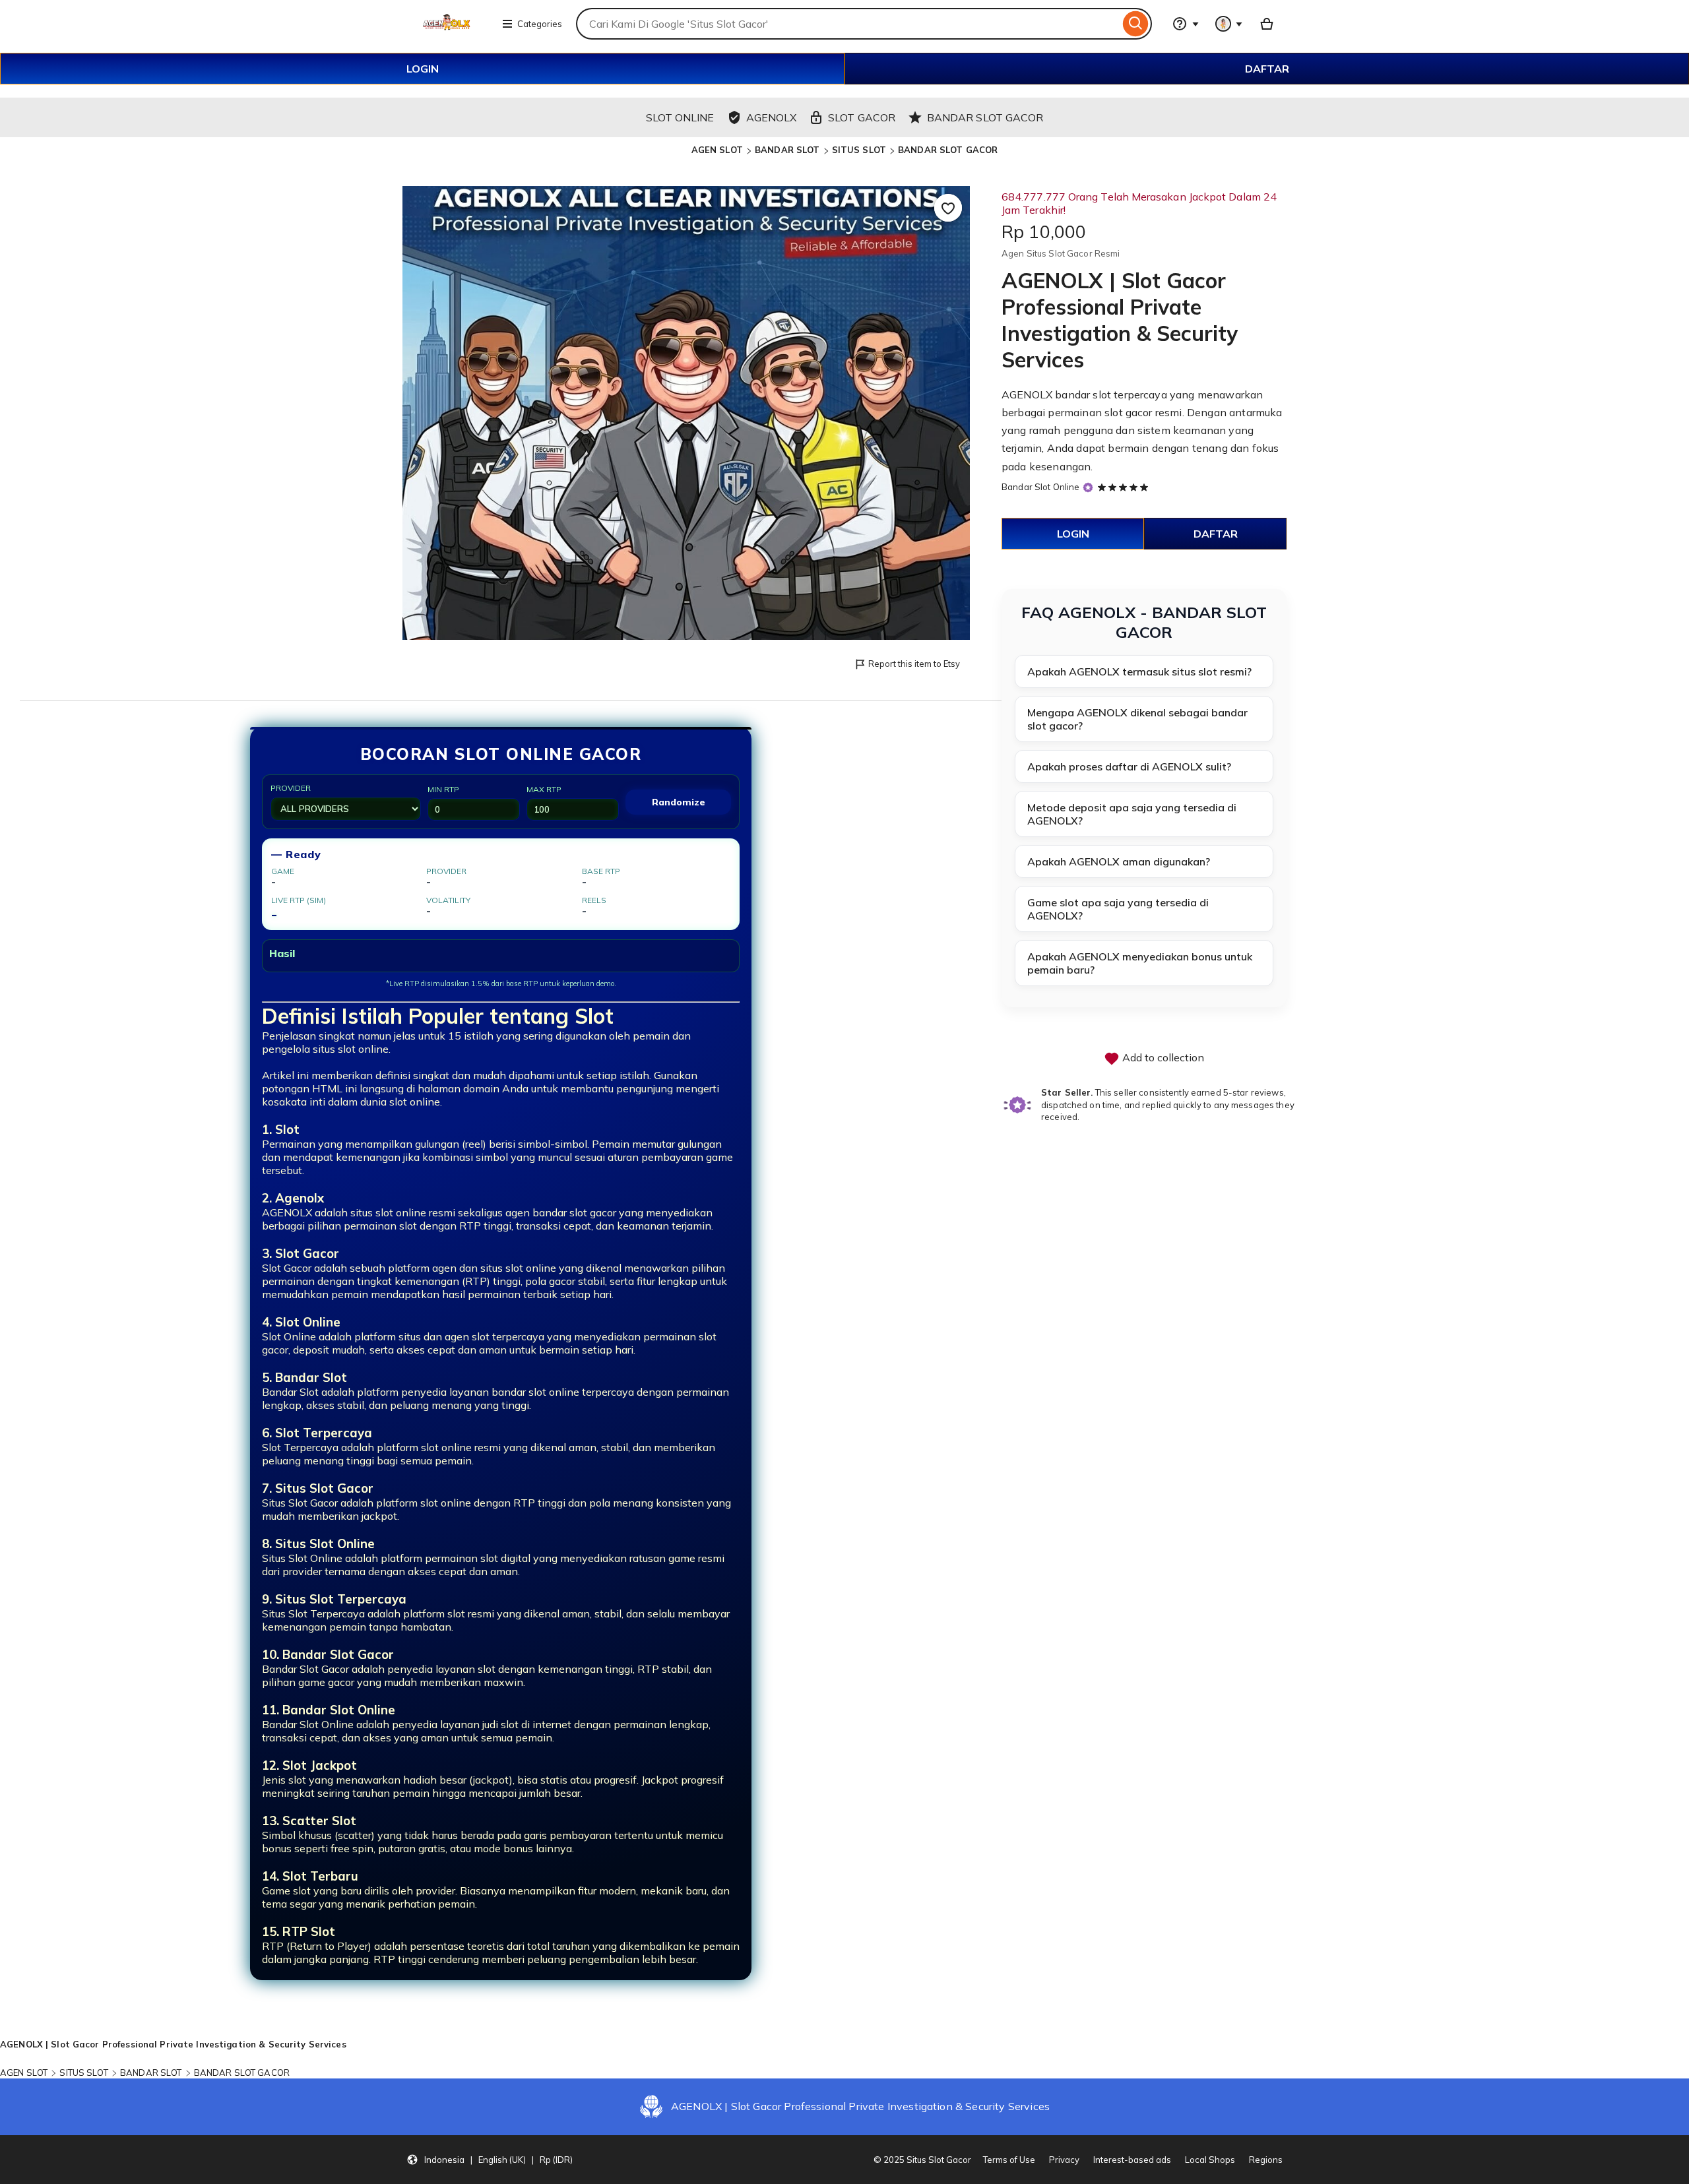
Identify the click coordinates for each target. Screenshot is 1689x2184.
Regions (1266, 2160)
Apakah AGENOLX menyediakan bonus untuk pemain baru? (1140, 963)
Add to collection (1162, 1057)
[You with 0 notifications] (1229, 24)
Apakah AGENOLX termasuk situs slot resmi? (1139, 671)
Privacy (1064, 2160)
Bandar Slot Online (1040, 487)
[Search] (1136, 24)
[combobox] (848, 24)
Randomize (679, 802)
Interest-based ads (1132, 2160)
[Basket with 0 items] (1267, 24)
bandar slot (1083, 394)
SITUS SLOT (859, 150)
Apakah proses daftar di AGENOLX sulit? (1129, 766)
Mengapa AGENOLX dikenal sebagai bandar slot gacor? (1137, 719)
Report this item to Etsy (914, 664)
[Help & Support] (1186, 24)
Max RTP (544, 789)
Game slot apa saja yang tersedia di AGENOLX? (1118, 909)
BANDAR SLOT (787, 150)
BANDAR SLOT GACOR (948, 150)
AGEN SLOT (717, 150)
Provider (291, 788)
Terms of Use (1009, 2160)
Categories (540, 24)
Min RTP (443, 789)
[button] (490, 2160)
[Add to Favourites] (948, 208)
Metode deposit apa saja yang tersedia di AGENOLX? (1132, 814)
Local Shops (1210, 2160)
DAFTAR (1267, 69)
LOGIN (423, 69)
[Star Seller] (1088, 488)
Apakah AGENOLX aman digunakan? (1119, 861)
